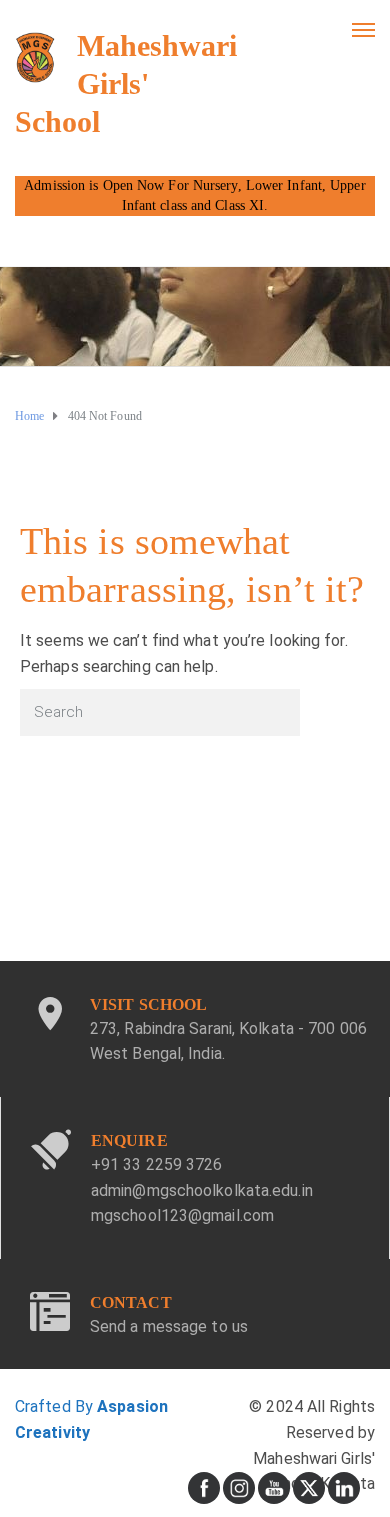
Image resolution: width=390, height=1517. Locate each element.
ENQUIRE (129, 1140)
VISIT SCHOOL (148, 1004)
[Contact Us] (50, 1319)
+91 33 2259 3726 (157, 1164)
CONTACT (131, 1302)
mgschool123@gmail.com (182, 1215)
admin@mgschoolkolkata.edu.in (202, 1190)
